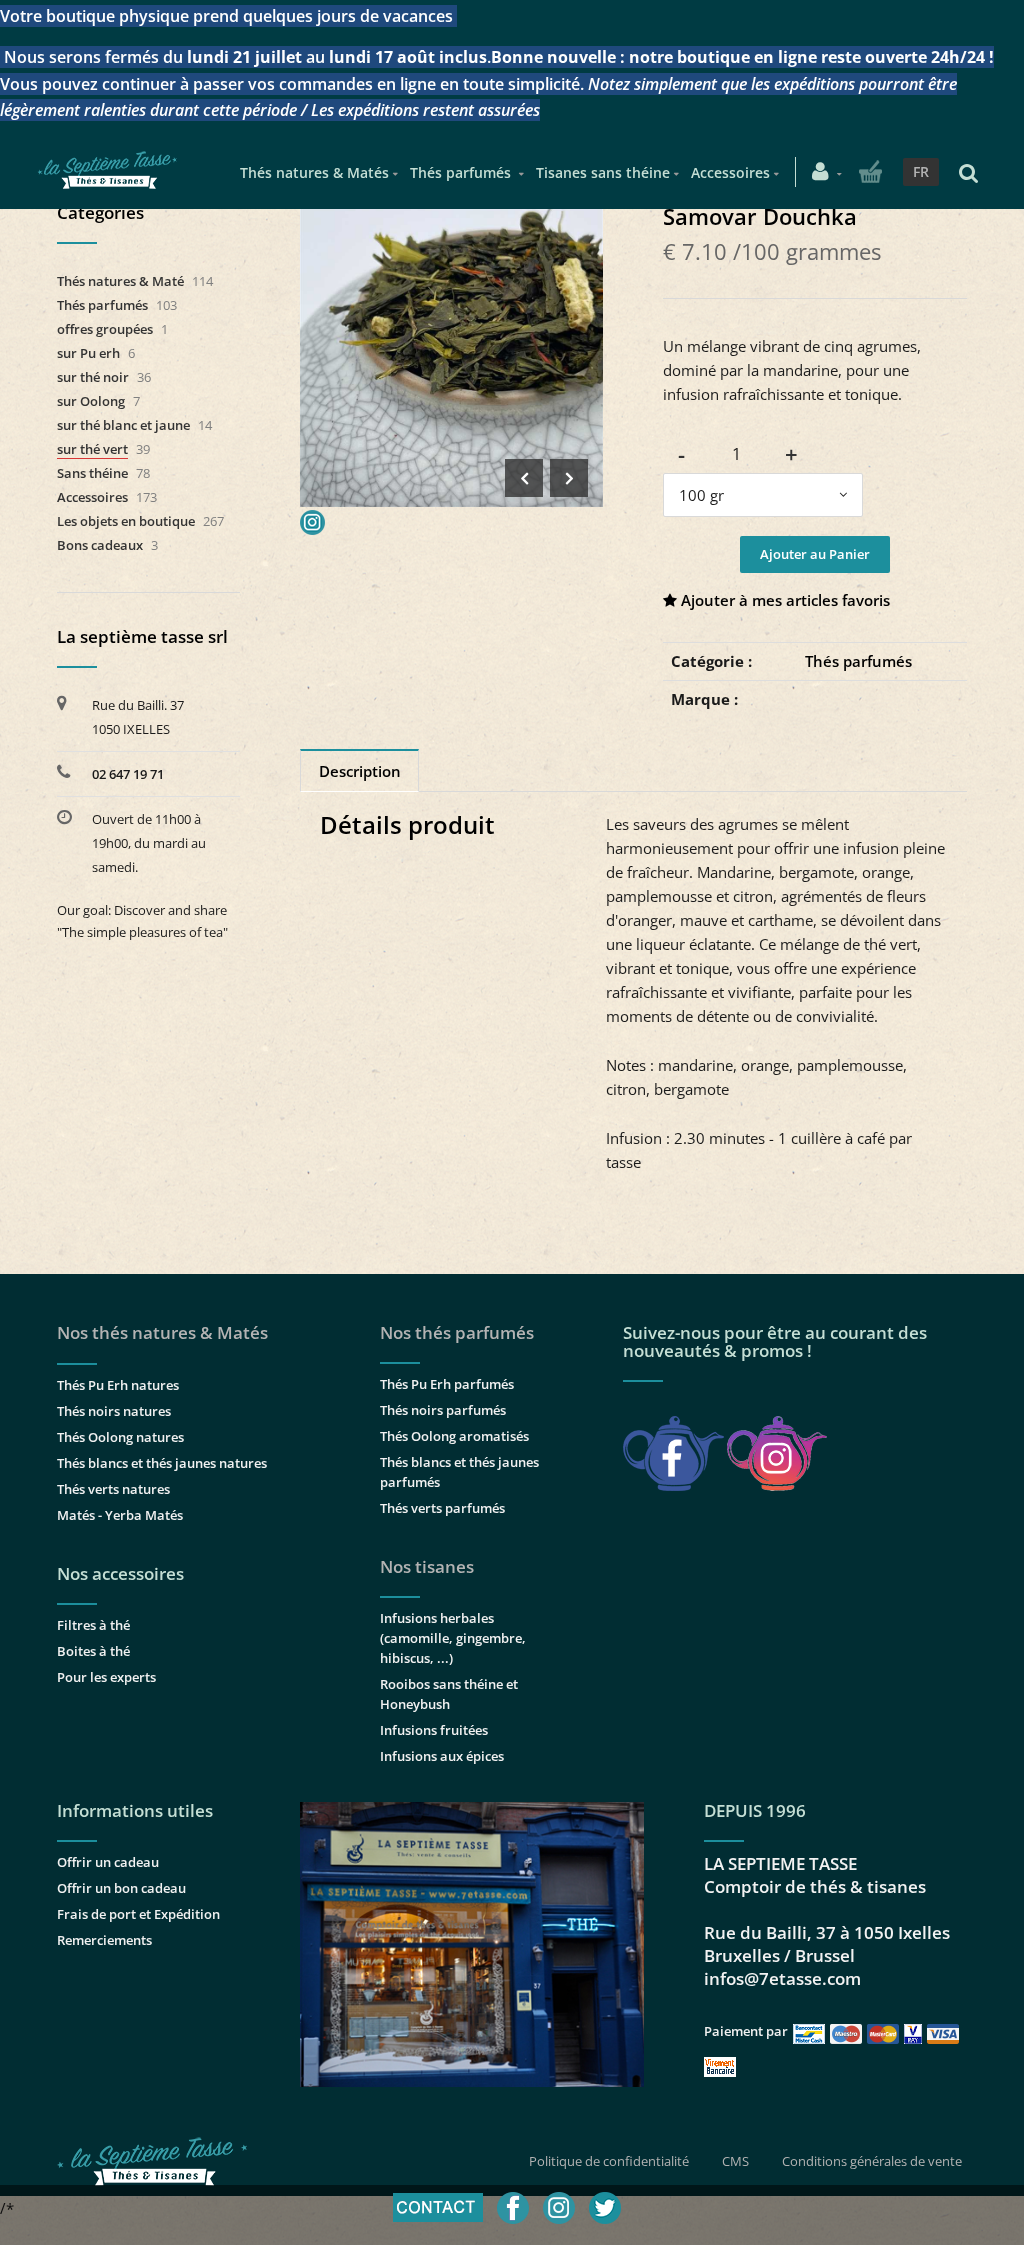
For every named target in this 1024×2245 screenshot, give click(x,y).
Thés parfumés (462, 172)
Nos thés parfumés (457, 1332)
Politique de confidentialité (609, 2161)
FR (921, 171)
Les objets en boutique (126, 521)
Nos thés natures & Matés (162, 1332)
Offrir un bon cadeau (121, 1888)
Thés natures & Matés (314, 172)
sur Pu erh (88, 353)
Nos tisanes (427, 1566)
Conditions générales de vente (872, 2161)
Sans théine (92, 473)
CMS (735, 2161)
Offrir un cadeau (108, 1862)
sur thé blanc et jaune (123, 425)
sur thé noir (93, 377)
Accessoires (730, 172)
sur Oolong (91, 401)
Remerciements (104, 1940)
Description (360, 771)
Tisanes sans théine (603, 172)
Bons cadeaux (100, 545)
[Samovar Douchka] (452, 218)
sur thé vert (92, 449)
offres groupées (105, 329)
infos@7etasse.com (782, 1978)
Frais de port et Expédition (138, 1914)
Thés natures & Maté (120, 281)
